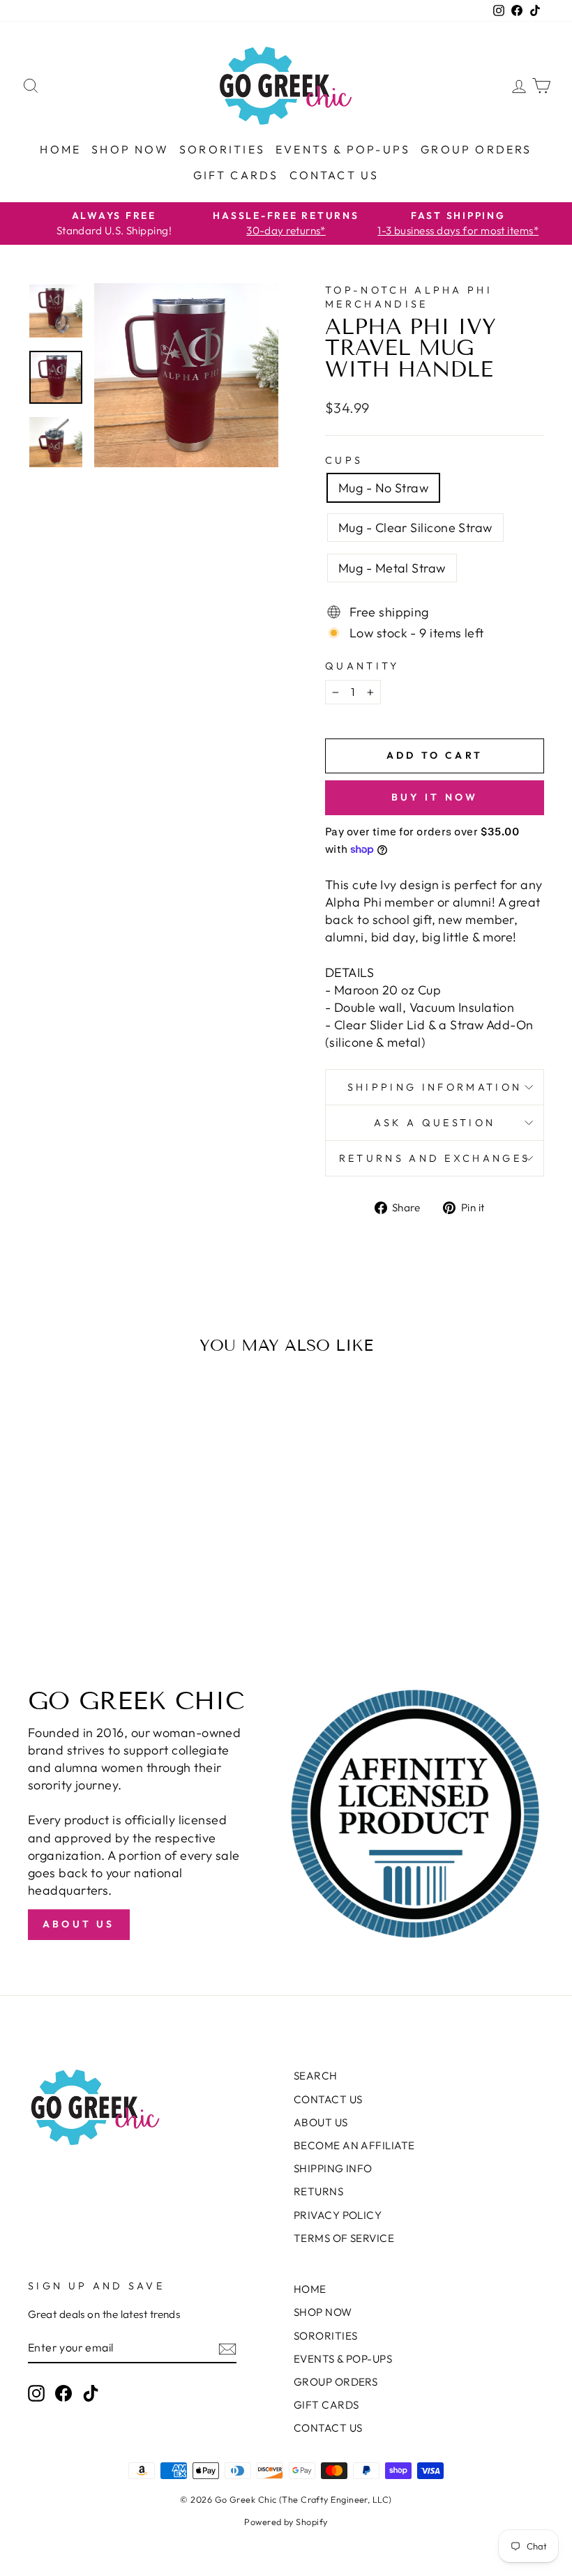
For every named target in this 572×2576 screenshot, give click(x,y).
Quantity (362, 666)
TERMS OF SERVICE (344, 2238)
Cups (344, 460)
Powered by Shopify (286, 2522)
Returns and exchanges (435, 1158)
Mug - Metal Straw (392, 568)
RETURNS (318, 2191)
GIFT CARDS (236, 175)
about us (79, 1924)
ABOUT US (321, 2122)
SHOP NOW (130, 149)
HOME (60, 149)
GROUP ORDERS (476, 149)
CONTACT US (334, 175)
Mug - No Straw (383, 488)
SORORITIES (222, 149)
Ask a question (435, 1123)
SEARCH (316, 2076)
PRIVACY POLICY (338, 2215)
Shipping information (435, 1087)
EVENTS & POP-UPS (343, 149)
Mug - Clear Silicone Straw (415, 528)
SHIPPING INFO (333, 2168)
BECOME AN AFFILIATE (354, 2145)
